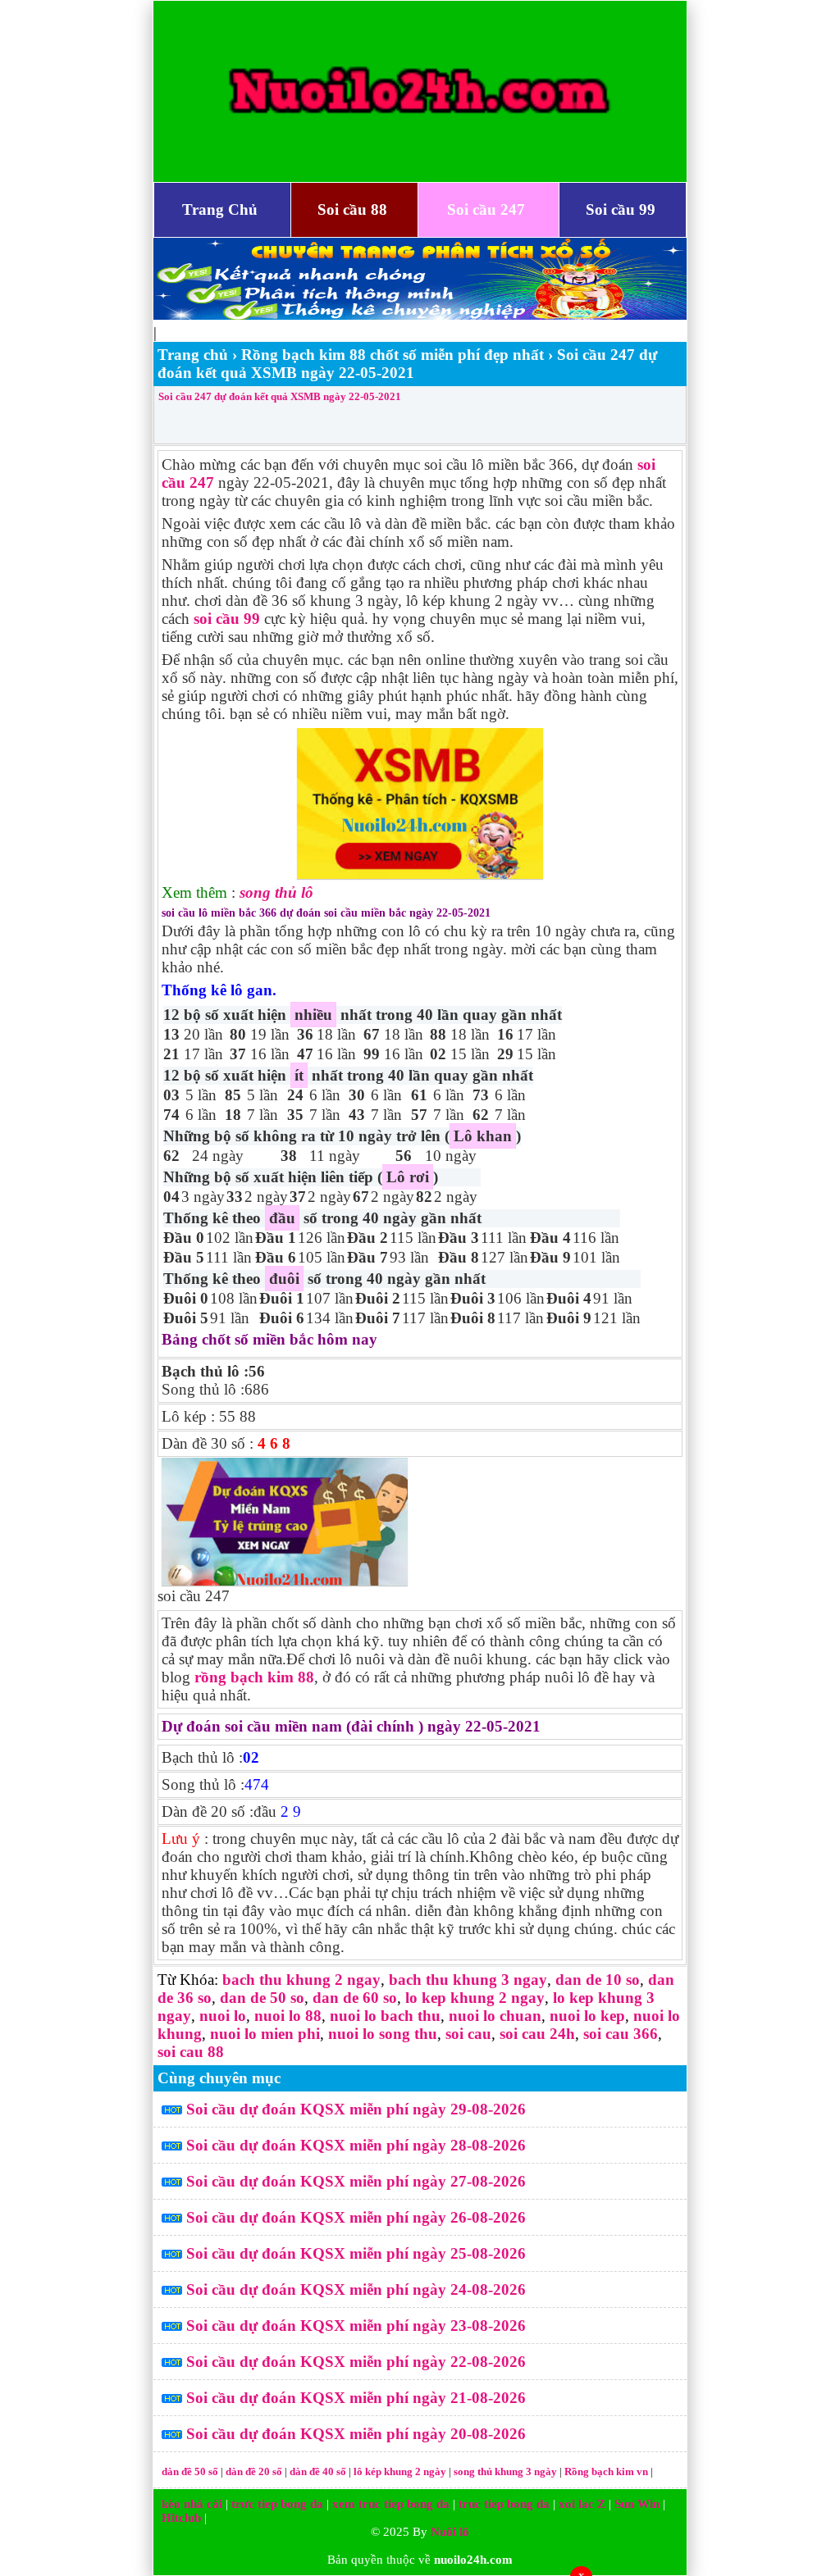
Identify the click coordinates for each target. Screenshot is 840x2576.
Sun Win (637, 2504)
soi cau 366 (621, 2034)
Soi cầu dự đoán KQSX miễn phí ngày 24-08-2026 (356, 2289)
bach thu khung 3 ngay (468, 1980)
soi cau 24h (537, 2034)
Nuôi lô (450, 2532)
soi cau (468, 2034)
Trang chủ (193, 355)
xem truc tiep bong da (391, 2504)
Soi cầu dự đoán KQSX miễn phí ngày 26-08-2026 (356, 2217)
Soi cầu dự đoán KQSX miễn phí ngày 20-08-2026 (356, 2434)
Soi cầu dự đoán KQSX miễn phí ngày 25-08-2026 (356, 2253)
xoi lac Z (582, 2504)
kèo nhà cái (192, 2504)
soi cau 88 (191, 2052)
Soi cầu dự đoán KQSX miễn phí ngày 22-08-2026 (356, 2362)
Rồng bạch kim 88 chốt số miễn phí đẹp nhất (393, 355)
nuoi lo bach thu (385, 2016)
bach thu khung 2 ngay (301, 1980)
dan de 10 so (598, 1980)
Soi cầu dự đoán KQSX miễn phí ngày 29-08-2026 (356, 2109)
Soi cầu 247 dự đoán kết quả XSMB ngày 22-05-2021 (280, 396)
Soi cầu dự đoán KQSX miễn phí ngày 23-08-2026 (356, 2326)
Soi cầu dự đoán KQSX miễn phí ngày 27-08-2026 (356, 2181)
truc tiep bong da (504, 2504)
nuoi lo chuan (495, 2016)
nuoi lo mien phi (265, 2034)
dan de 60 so (355, 1998)
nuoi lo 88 (288, 2016)
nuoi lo (223, 2016)
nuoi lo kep (587, 2016)
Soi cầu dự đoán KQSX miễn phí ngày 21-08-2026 (356, 2398)
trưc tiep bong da (277, 2504)
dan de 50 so (262, 1998)
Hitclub (181, 2518)
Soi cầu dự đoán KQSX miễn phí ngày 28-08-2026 (356, 2145)
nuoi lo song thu (383, 2034)
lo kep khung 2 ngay (475, 1998)
